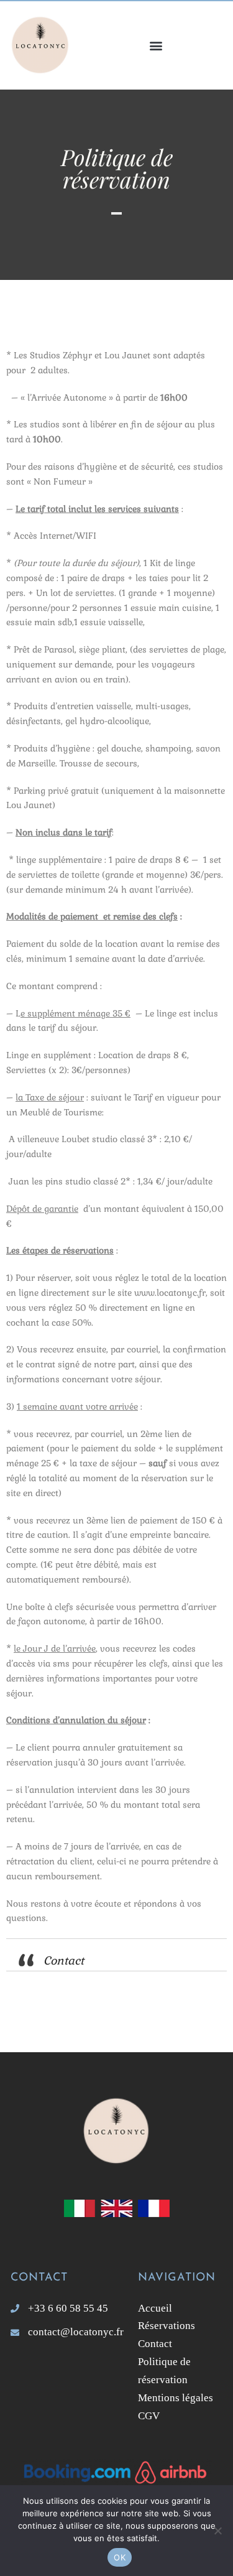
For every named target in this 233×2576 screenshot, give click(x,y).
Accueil (158, 2308)
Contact (64, 1960)
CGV (149, 2416)
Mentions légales (176, 2398)
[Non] (217, 2531)
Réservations (168, 2326)
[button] (157, 45)
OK (120, 2557)
